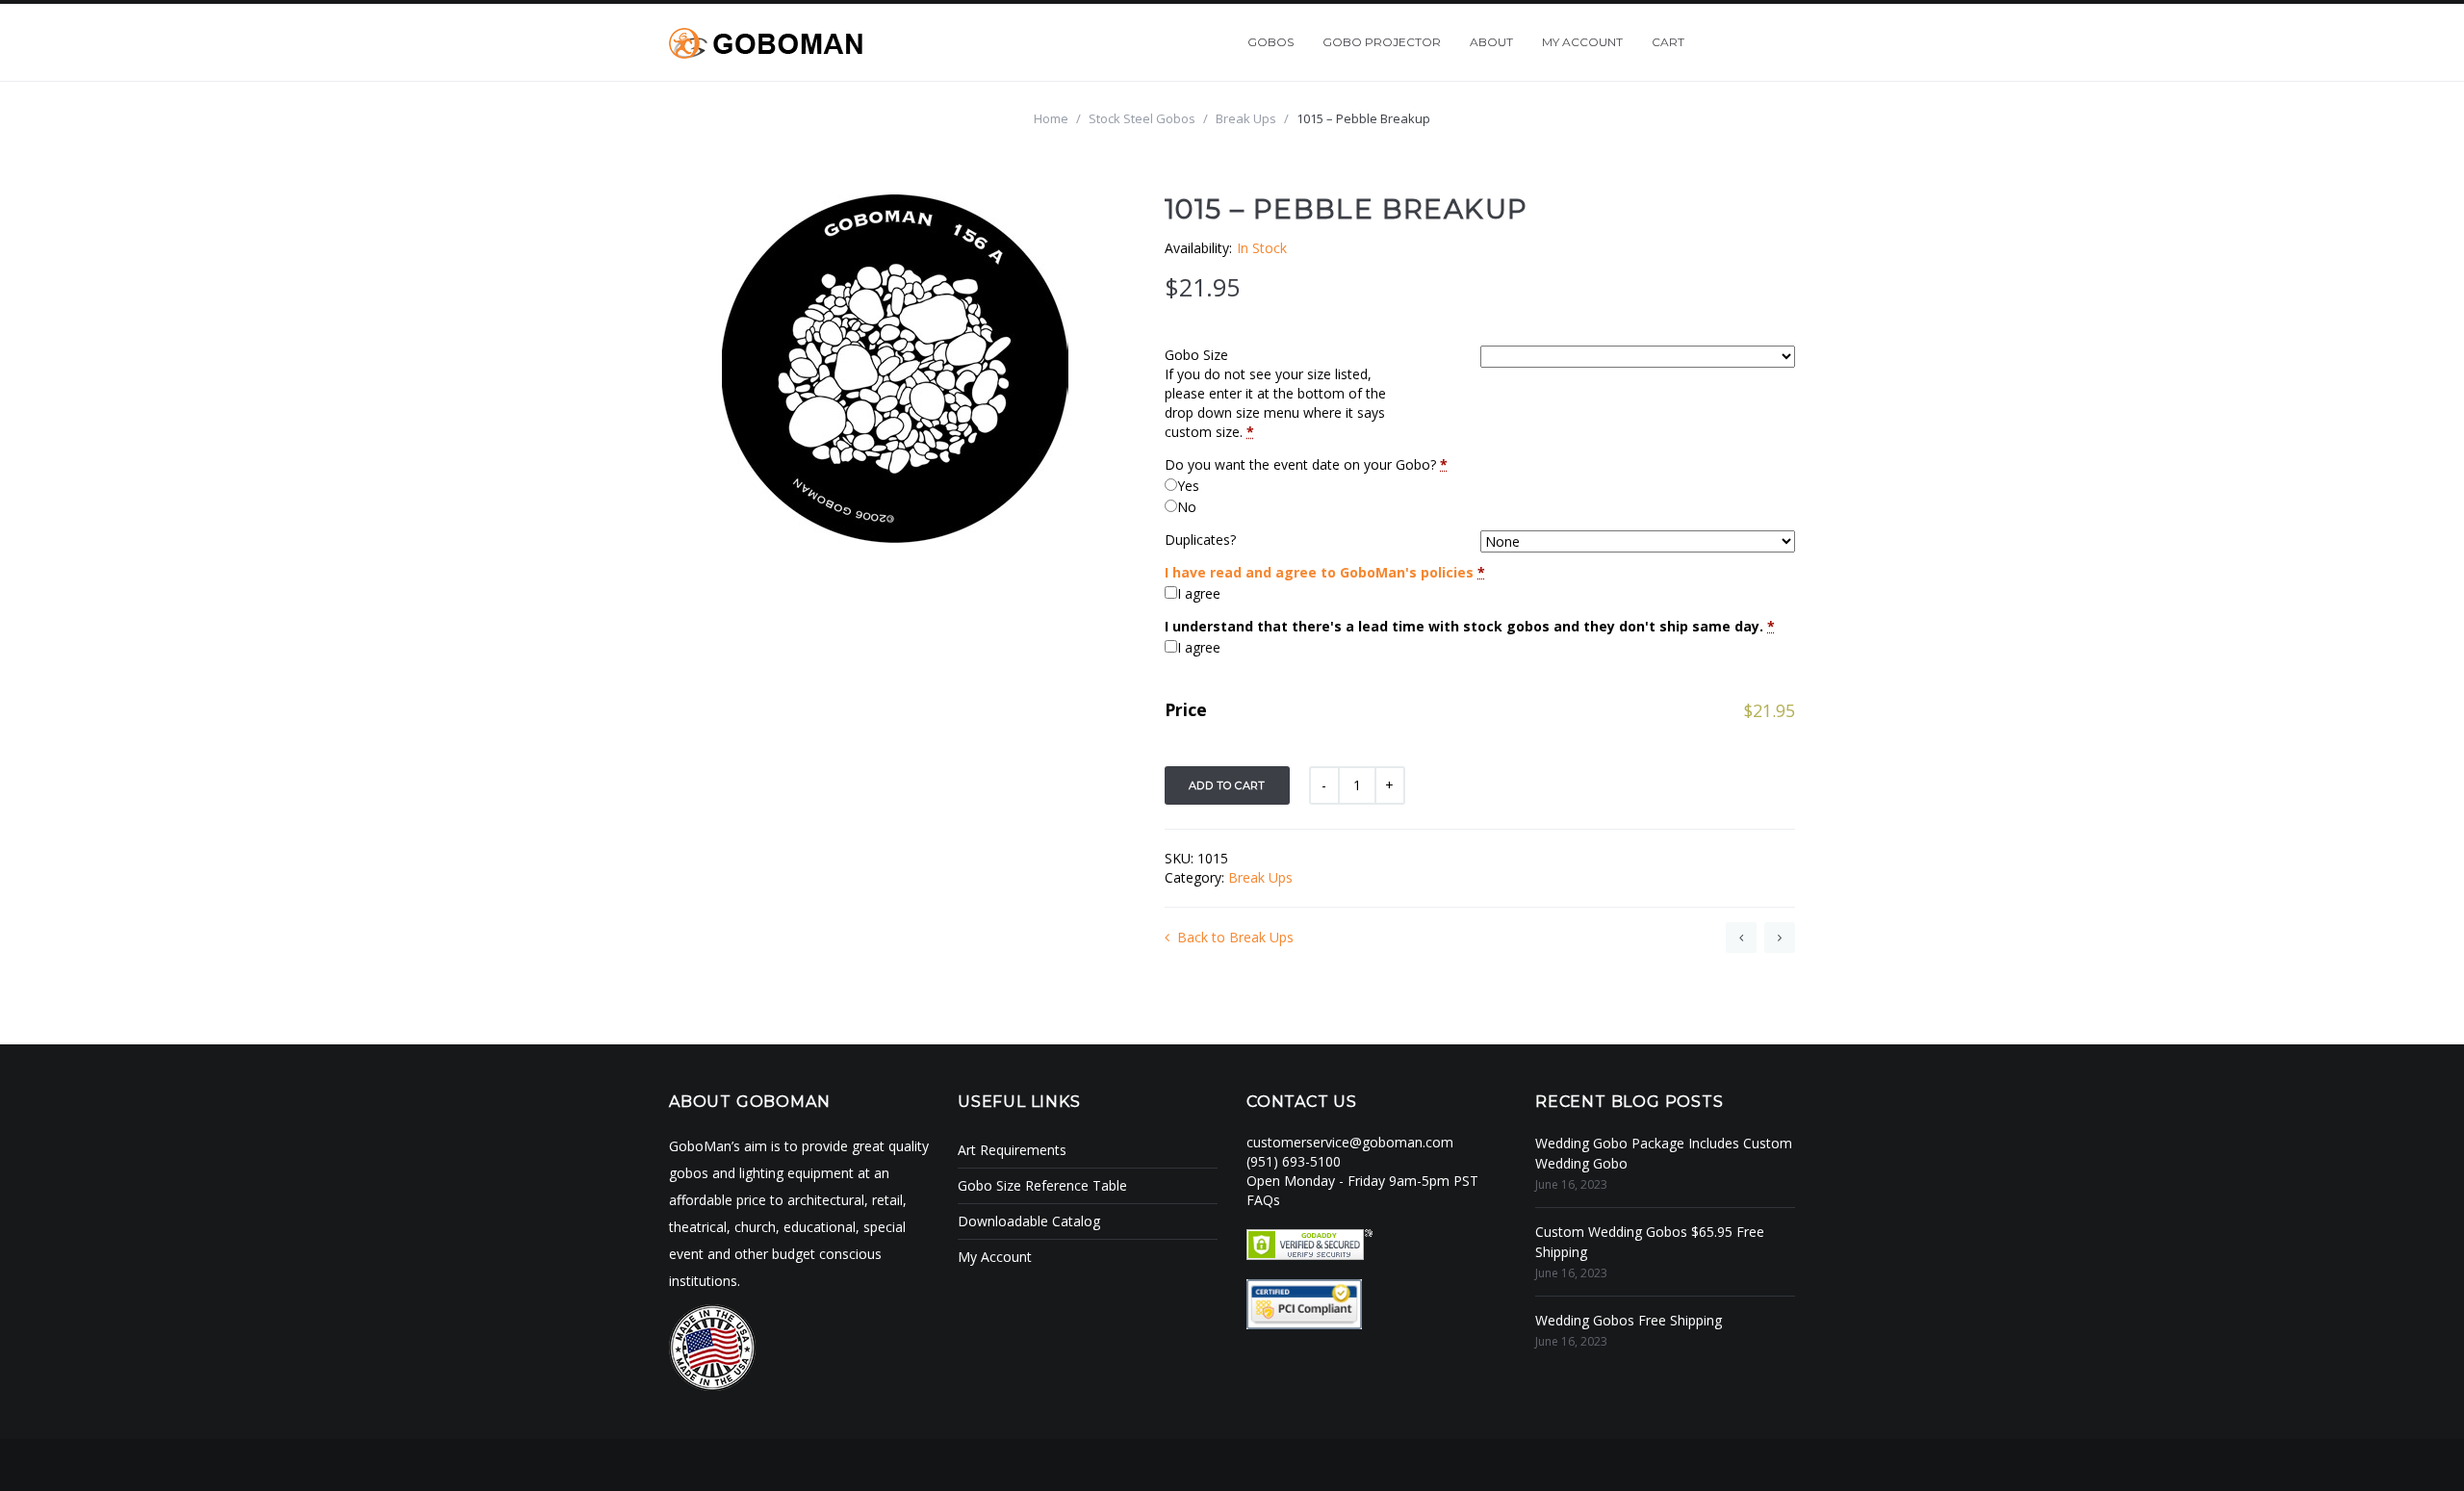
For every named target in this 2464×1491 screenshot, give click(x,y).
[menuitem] (1270, 42)
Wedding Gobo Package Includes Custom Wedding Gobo (1664, 1153)
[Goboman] (766, 42)
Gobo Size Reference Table (1042, 1185)
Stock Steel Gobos (1142, 118)
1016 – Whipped (1780, 938)
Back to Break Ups (1235, 937)
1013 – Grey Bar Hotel (1741, 938)
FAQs (1263, 1200)
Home (1051, 118)
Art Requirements (1012, 1150)
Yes (1188, 486)
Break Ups (1246, 118)
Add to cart (1227, 785)
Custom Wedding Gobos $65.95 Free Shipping (1650, 1242)
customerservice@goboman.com (1350, 1142)
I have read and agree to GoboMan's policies (1319, 572)
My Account (995, 1257)
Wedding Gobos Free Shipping (1629, 1320)
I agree (1199, 593)
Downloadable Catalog (1029, 1221)
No (1187, 507)
